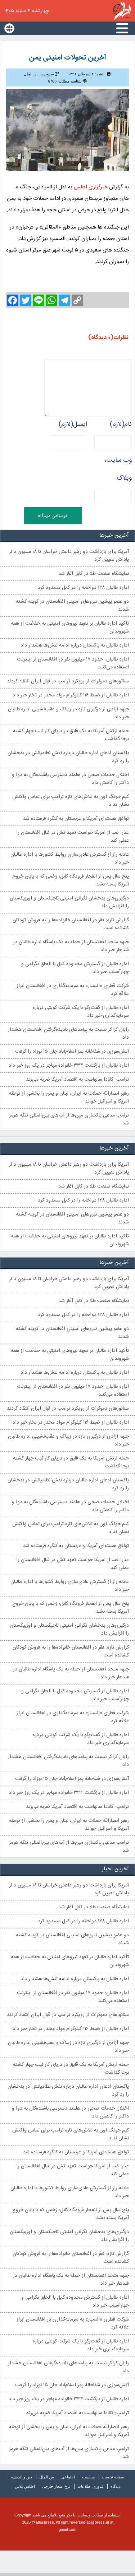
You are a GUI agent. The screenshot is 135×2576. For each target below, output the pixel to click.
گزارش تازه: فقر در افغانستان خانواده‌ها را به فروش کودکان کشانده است (71, 924)
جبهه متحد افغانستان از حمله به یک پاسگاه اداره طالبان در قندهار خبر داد (71, 946)
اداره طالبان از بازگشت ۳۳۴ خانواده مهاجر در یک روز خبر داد (69, 1066)
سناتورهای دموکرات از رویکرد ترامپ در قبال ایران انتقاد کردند (68, 681)
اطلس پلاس (25, 2486)
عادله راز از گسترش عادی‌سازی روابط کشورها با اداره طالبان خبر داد (70, 859)
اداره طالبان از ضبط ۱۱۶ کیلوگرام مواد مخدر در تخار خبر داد (71, 695)
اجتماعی (68, 2477)
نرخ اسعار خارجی (56, 2486)
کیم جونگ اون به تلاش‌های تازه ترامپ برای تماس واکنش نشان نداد (71, 801)
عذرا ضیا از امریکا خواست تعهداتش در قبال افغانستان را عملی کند (73, 837)
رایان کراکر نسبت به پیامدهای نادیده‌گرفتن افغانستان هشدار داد (68, 1034)
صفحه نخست (113, 2477)
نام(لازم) (121, 424)
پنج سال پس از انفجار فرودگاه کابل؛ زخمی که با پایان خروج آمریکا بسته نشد (71, 880)
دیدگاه (116, 2486)
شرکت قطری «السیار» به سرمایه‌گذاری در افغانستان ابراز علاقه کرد (73, 990)
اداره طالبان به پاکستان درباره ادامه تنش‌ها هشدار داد (75, 645)
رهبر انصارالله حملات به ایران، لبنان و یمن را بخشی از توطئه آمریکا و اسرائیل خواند (69, 1097)
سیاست (88, 2477)
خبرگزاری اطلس (122, 11)
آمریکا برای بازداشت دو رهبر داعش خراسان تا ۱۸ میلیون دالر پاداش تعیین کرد (69, 556)
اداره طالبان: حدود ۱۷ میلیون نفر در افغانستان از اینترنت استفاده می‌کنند (73, 663)
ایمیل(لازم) (73, 424)
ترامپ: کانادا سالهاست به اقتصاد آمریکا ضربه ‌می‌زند (77, 1080)
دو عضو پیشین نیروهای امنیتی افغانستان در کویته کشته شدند (72, 606)
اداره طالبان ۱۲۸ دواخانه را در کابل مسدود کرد (83, 588)
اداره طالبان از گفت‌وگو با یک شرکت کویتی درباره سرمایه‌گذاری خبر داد (81, 1012)
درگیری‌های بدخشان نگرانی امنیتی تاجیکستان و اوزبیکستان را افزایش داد (69, 902)
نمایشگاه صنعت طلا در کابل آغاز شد (94, 574)
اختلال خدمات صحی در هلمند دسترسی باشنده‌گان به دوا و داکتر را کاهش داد (70, 779)
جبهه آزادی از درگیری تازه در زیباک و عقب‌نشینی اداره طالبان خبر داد (68, 713)
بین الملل (47, 2477)
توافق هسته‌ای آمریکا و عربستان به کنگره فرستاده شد (76, 819)
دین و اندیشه (22, 2477)
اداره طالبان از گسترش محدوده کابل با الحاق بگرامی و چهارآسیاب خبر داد (75, 968)
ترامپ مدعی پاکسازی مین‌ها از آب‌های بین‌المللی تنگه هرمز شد (69, 1119)
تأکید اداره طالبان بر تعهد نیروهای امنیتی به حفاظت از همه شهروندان (70, 627)
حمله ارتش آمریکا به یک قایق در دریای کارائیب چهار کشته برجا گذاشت (71, 735)
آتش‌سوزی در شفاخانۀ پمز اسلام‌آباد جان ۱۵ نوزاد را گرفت (72, 1052)
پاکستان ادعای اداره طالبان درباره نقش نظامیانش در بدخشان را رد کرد (68, 757)
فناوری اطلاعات (90, 2486)
